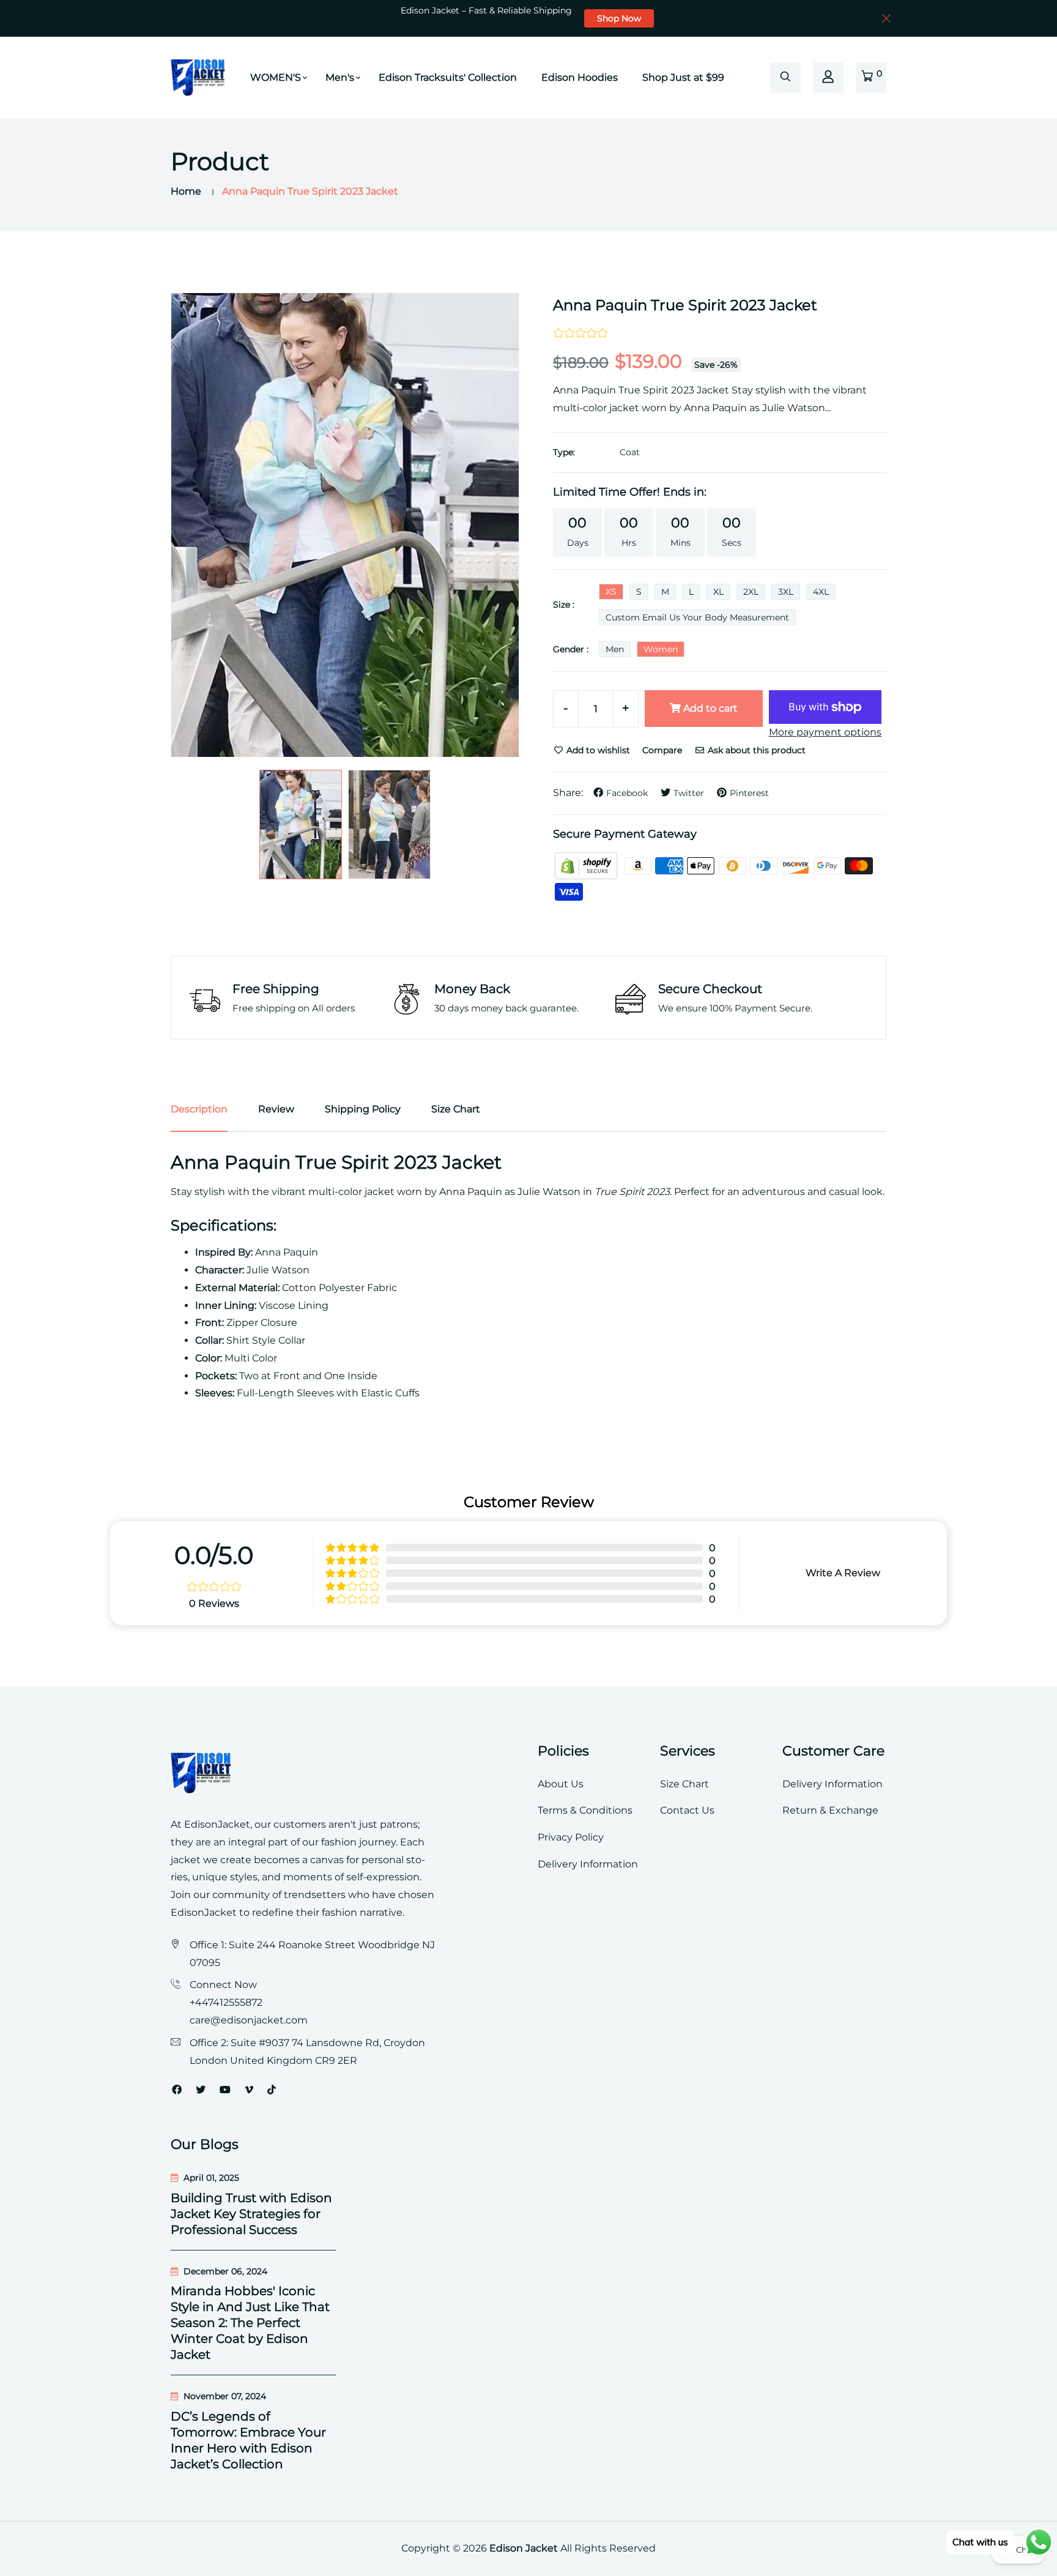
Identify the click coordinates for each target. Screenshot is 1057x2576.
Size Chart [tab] (456, 1109)
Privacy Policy (571, 1837)
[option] (345, 525)
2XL (751, 592)
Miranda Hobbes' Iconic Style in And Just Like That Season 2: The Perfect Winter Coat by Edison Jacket (250, 2323)
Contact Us (687, 1810)
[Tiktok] (272, 2090)
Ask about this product (755, 750)
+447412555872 (226, 2002)
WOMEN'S (276, 77)
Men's (340, 77)
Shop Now (619, 18)
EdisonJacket (205, 1912)
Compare (662, 750)
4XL (821, 592)
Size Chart (684, 1784)
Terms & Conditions (585, 1810)
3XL (786, 592)
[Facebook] (177, 2090)
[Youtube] (225, 2090)
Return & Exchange (830, 1810)
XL (718, 592)
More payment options (825, 732)
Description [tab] (199, 1109)
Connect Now (223, 1985)
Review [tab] (276, 1109)
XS (611, 592)
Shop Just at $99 (683, 77)
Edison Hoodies (580, 77)
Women (661, 649)
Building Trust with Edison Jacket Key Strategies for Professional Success (251, 2214)
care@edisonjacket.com (249, 2020)
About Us (561, 1784)
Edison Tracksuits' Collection (448, 77)
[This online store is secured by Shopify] (587, 865)
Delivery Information (588, 1864)
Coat (630, 452)
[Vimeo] (249, 2090)
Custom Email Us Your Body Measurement (697, 617)
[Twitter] (201, 2090)
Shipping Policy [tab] (363, 1109)
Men (615, 649)
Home (186, 191)
